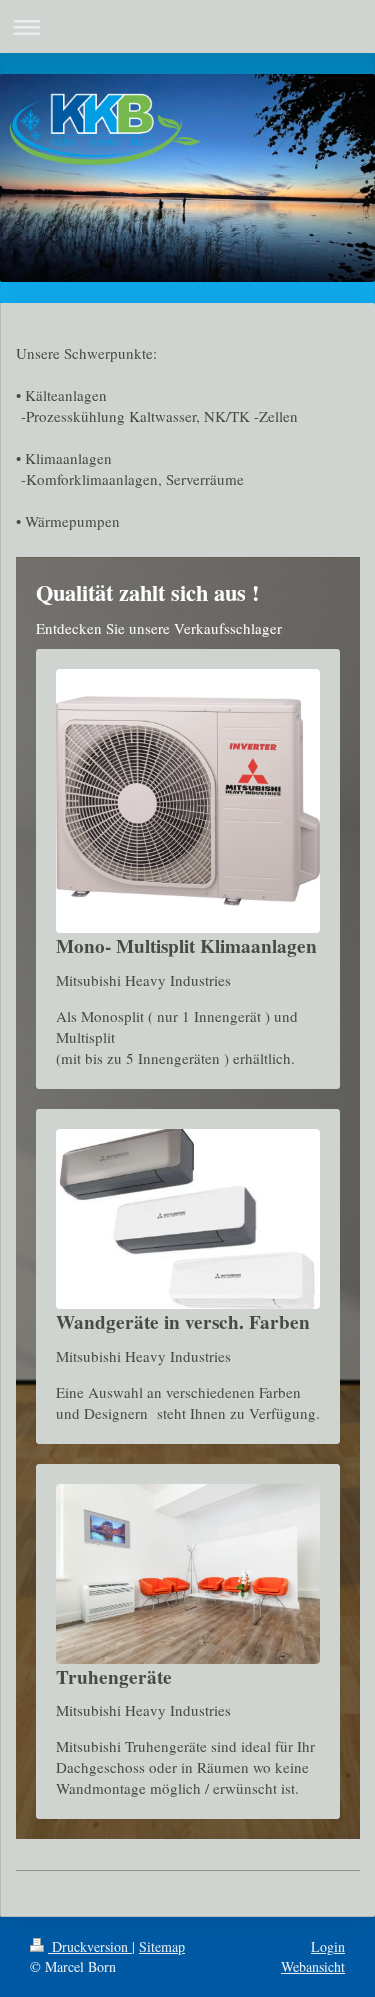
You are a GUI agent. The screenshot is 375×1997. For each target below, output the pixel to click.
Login (328, 1946)
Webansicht (313, 1966)
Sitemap (162, 1946)
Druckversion (90, 1946)
